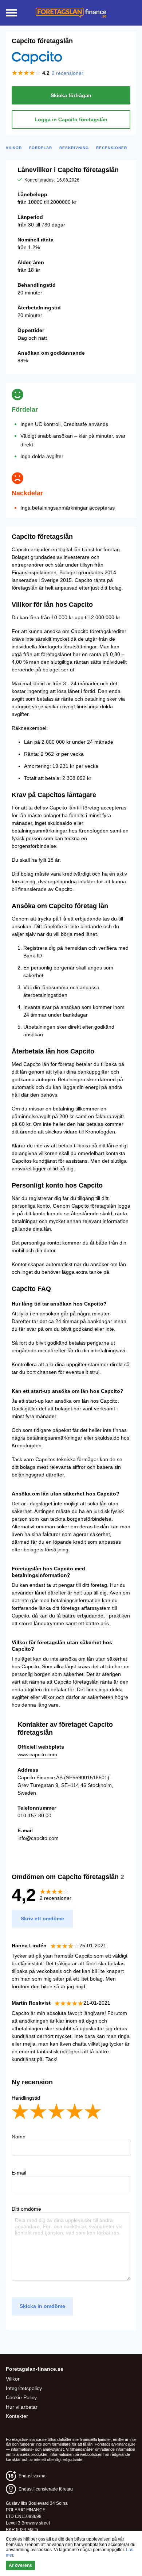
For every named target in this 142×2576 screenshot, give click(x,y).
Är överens (20, 2565)
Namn (19, 2137)
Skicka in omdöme (42, 2306)
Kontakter (17, 2416)
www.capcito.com (37, 1754)
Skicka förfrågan (71, 95)
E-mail (19, 2173)
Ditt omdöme (26, 2209)
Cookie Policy (21, 2397)
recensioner (68, 73)
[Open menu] (11, 13)
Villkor (13, 2379)
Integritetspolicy (24, 2388)
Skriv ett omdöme (42, 1918)
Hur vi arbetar (22, 2407)
